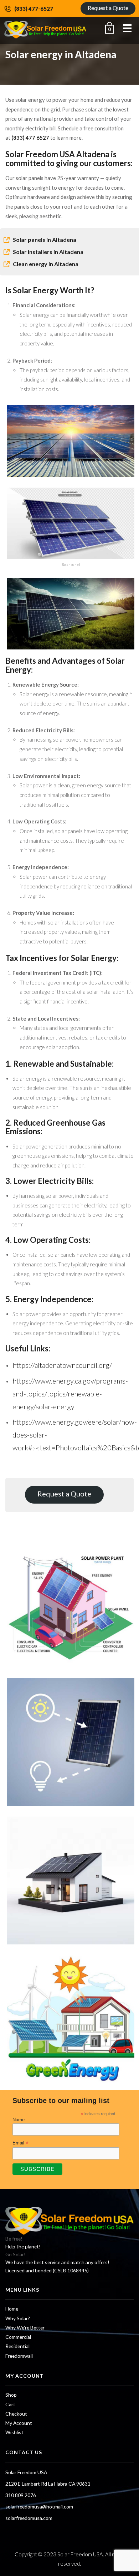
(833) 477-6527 (34, 9)
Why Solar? (18, 2318)
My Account (19, 2423)
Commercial (18, 2337)
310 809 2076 (21, 2495)
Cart (10, 2404)
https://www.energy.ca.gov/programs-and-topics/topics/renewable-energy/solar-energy (70, 1394)
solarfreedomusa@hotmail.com (39, 2507)
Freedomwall (19, 2356)
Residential (17, 2346)
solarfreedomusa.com (29, 2518)
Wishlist (14, 2432)
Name (19, 2120)
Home (12, 2309)
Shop (11, 2395)
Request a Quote (108, 8)
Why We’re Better (25, 2328)
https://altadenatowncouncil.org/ (62, 1365)
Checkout (16, 2414)
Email (20, 2143)
